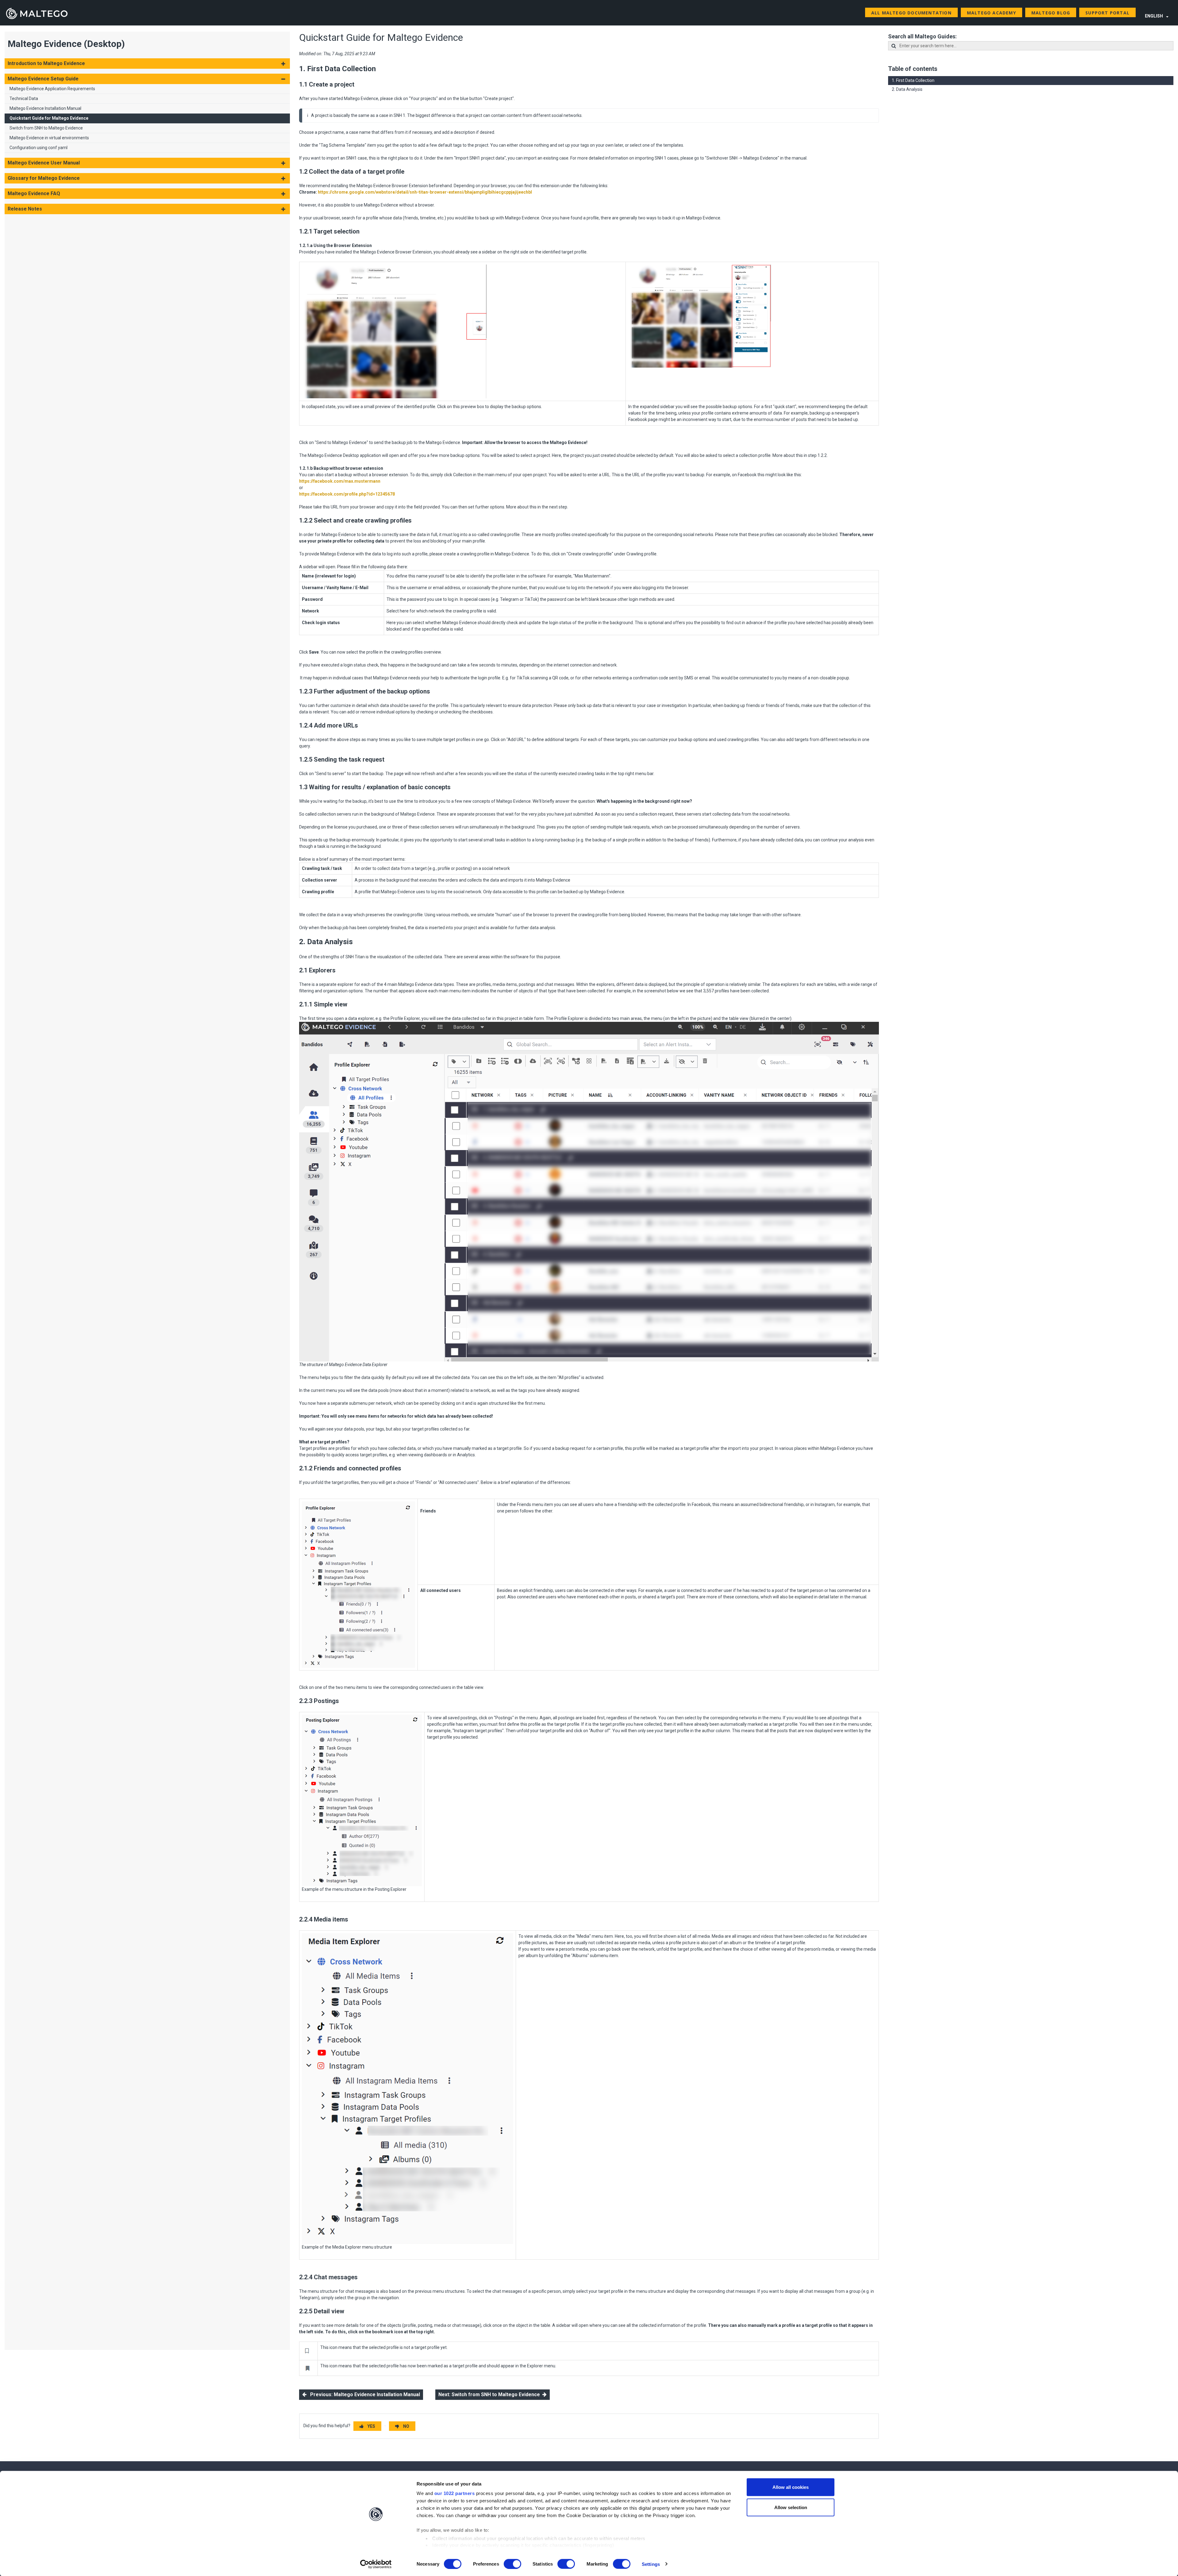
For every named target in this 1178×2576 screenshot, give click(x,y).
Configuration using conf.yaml (38, 148)
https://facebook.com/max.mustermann (340, 481)
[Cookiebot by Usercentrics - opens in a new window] (376, 2564)
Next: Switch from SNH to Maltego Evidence (490, 2394)
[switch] (512, 2564)
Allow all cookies (791, 2487)
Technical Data (24, 98)
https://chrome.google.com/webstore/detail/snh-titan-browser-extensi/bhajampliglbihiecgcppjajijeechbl (425, 192)
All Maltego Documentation (911, 13)
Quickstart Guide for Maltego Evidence (49, 118)
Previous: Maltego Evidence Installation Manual (363, 2394)
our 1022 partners (455, 2493)
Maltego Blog (1051, 13)
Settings (651, 2564)
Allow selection (791, 2507)
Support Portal (1107, 13)
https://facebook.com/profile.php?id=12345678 (347, 494)
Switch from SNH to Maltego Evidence (46, 128)
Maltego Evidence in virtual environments (49, 138)
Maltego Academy (991, 13)
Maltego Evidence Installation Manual (45, 108)
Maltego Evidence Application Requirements (52, 89)
